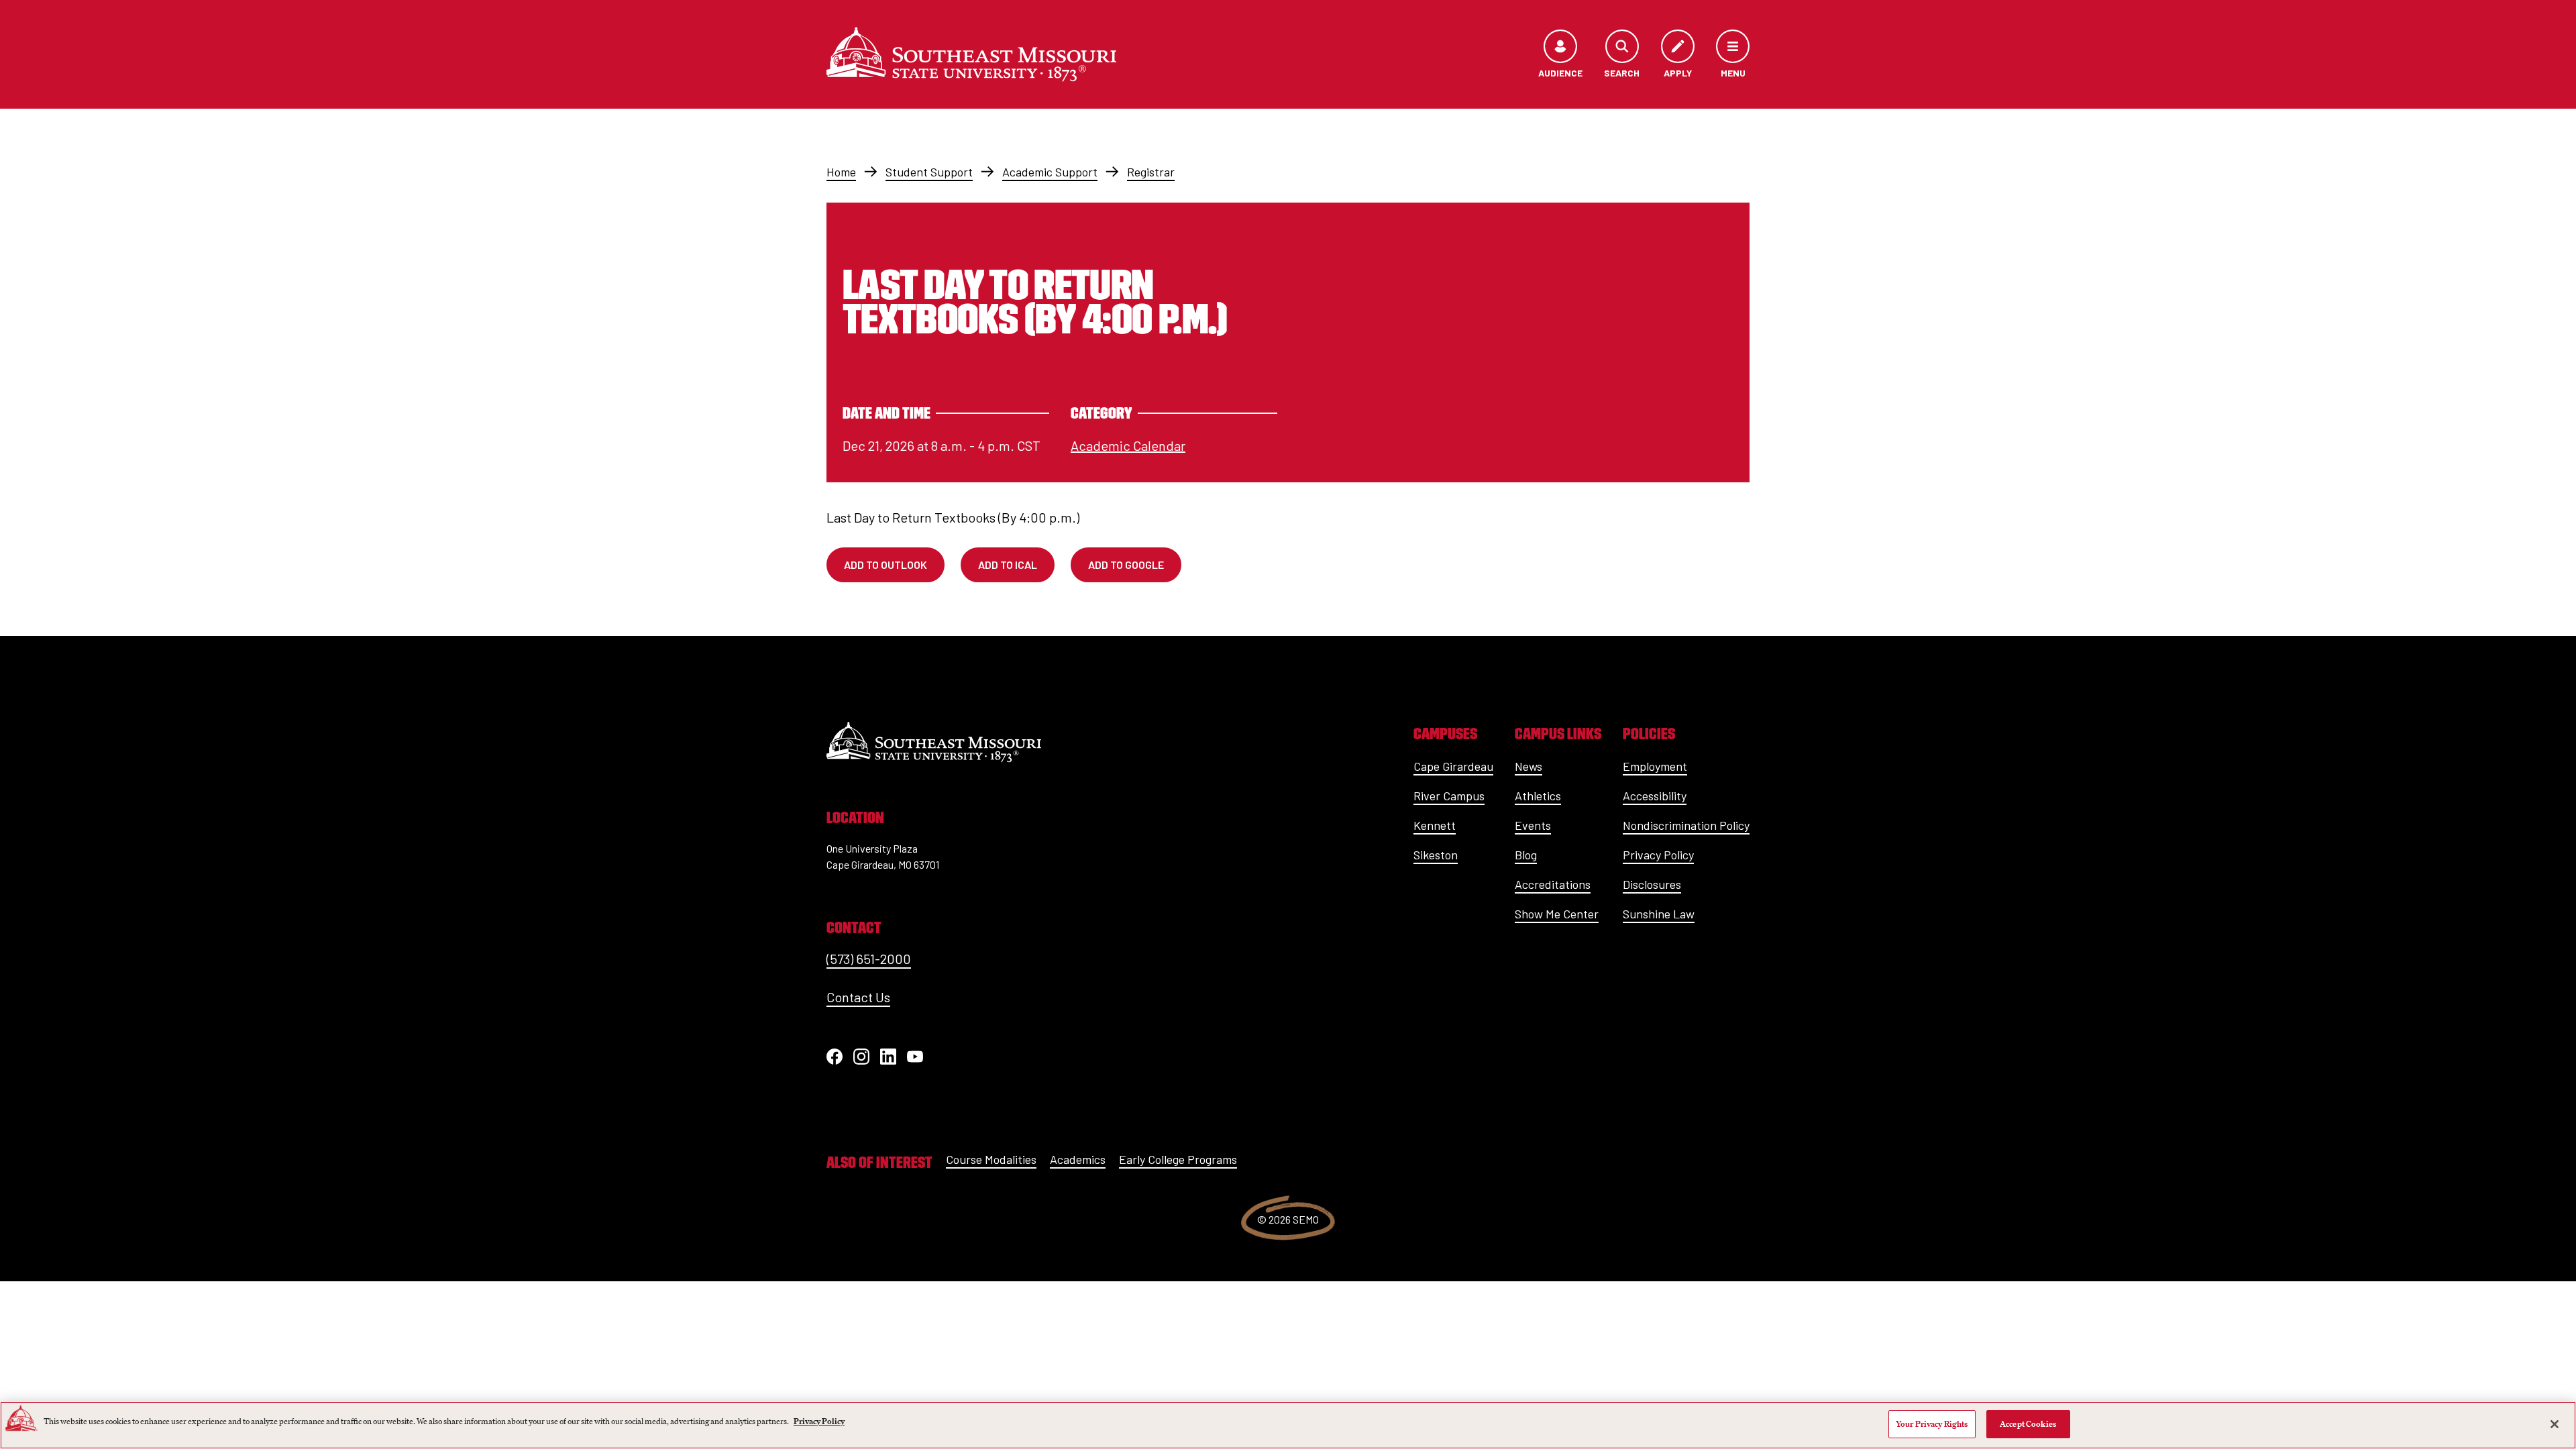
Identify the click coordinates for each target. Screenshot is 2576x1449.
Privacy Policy (1658, 855)
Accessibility (1655, 796)
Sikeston (1436, 855)
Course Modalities (991, 1159)
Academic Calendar (1128, 445)
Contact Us (858, 997)
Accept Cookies (2028, 1424)
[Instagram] (861, 1057)
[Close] (2555, 1424)
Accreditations (1553, 884)
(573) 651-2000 (869, 959)
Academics (1078, 1159)
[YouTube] (915, 1057)
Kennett (1435, 825)
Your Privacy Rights (1932, 1424)
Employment (1655, 766)
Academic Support (1050, 172)
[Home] (971, 54)
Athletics (1538, 796)
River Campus (1449, 796)
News (1528, 766)
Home (841, 172)
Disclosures (1652, 884)
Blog (1526, 855)
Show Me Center (1557, 914)
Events (1533, 825)
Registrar (1151, 172)
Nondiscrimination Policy (1686, 825)
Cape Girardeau (1453, 766)
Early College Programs (1178, 1159)
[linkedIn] (888, 1057)
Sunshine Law (1659, 914)
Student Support (929, 172)
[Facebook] (835, 1057)
